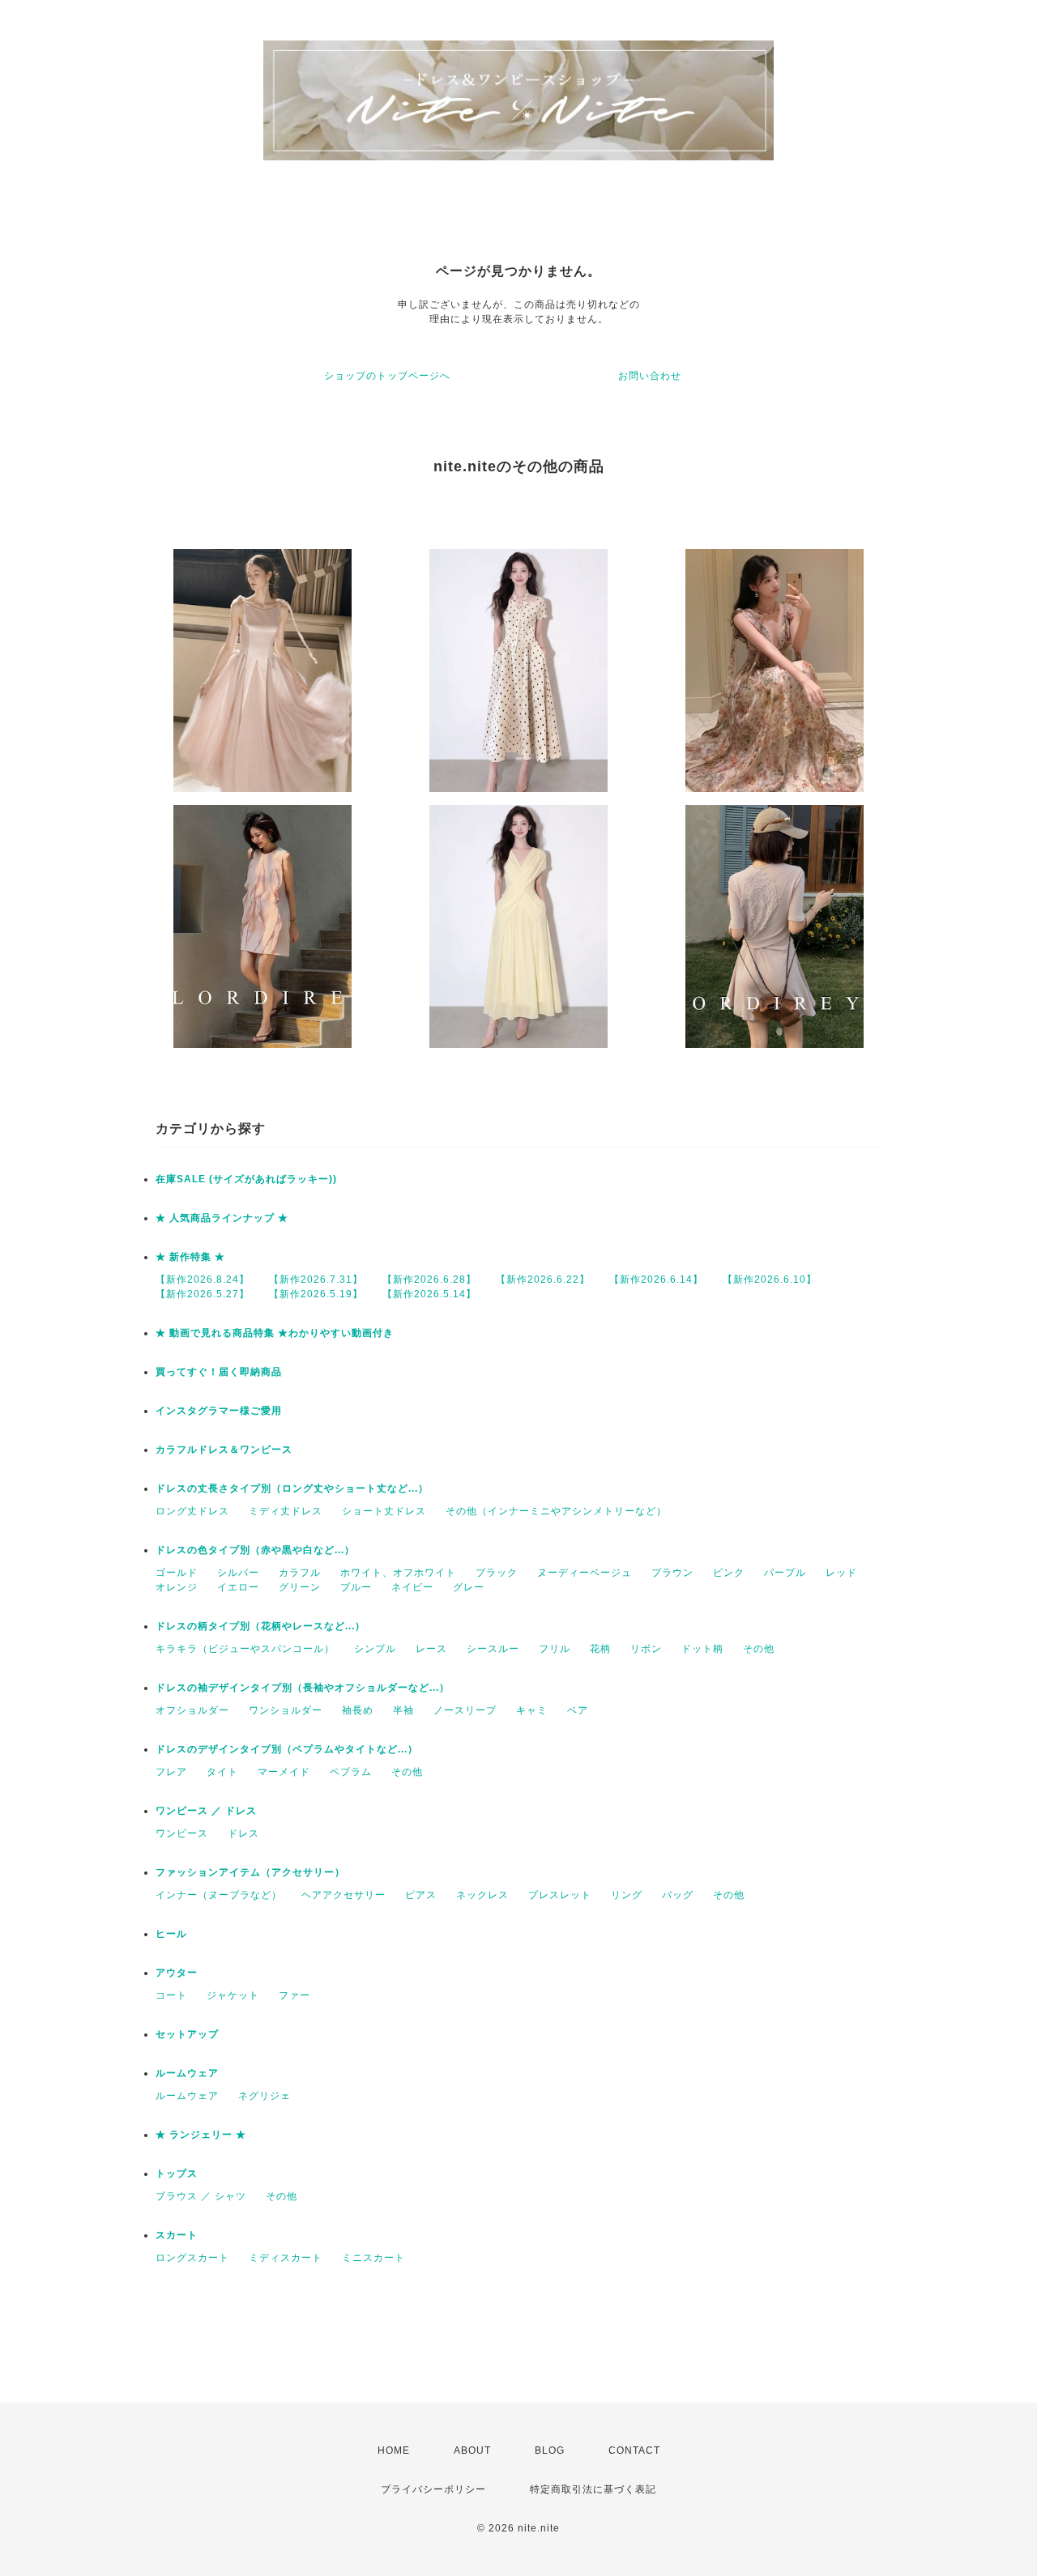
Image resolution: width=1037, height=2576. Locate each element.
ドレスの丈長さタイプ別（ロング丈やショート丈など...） (292, 1488)
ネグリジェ (265, 2096)
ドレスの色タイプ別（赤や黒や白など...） (255, 1550)
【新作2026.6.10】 (770, 1279)
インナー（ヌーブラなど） (219, 1895)
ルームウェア (187, 2073)
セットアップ (187, 2034)
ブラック (497, 1573)
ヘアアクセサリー (344, 1895)
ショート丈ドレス (384, 1511)
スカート (177, 2235)
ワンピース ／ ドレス (206, 1811)
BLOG (550, 2450)
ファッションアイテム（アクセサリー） (250, 1872)
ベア (578, 1710)
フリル (555, 1649)
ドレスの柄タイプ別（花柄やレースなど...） (260, 1626)
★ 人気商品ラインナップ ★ (222, 1218)
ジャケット (233, 1995)
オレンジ (177, 1587)
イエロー (238, 1587)
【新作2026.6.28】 (429, 1279)
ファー (294, 1995)
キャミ (532, 1710)
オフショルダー (192, 1710)
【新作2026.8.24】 (203, 1279)
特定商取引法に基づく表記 (593, 2489)
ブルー (356, 1587)
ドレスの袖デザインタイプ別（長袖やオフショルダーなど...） (303, 1688)
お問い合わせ (650, 376)
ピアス (421, 1895)
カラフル (300, 1573)
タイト (222, 1772)
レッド (841, 1573)
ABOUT (472, 2450)
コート (171, 1995)
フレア (171, 1772)
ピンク (729, 1573)
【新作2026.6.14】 (656, 1279)
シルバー (238, 1573)
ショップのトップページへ (387, 376)
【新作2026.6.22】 (543, 1279)
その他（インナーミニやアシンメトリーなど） (556, 1511)
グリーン (300, 1587)
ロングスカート (192, 2258)
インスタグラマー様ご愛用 (219, 1411)
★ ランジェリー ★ (201, 2135)
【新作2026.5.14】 (429, 1294)
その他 (759, 1649)
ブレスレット (560, 1895)
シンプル (375, 1649)
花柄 (600, 1649)
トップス (177, 2174)
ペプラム (351, 1772)
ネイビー (412, 1587)
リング (627, 1895)
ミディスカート (286, 2258)
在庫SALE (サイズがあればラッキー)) (246, 1179)
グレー (469, 1587)
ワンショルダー (286, 1710)
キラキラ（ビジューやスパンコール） (245, 1649)
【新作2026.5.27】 (203, 1294)
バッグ (678, 1895)
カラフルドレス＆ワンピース (224, 1450)
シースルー (493, 1649)
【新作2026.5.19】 (316, 1294)
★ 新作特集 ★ (190, 1257)
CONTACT (634, 2450)
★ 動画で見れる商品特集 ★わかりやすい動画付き (275, 1333)
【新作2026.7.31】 (316, 1279)
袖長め (358, 1710)
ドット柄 (702, 1649)
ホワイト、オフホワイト (398, 1573)
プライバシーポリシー (433, 2489)
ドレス (243, 1833)
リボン (646, 1649)
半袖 (403, 1710)
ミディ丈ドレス (286, 1511)
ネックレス (482, 1895)
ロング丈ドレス (192, 1511)
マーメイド (284, 1772)
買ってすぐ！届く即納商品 (219, 1372)
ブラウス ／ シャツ (201, 2196)
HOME (394, 2450)
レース (431, 1649)
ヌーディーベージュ (585, 1573)
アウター (177, 1973)
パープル (785, 1573)
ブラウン (672, 1573)
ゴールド (177, 1573)
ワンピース (182, 1833)
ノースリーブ (465, 1710)
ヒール (171, 1934)
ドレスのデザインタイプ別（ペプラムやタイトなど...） (287, 1749)
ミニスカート (373, 2258)
